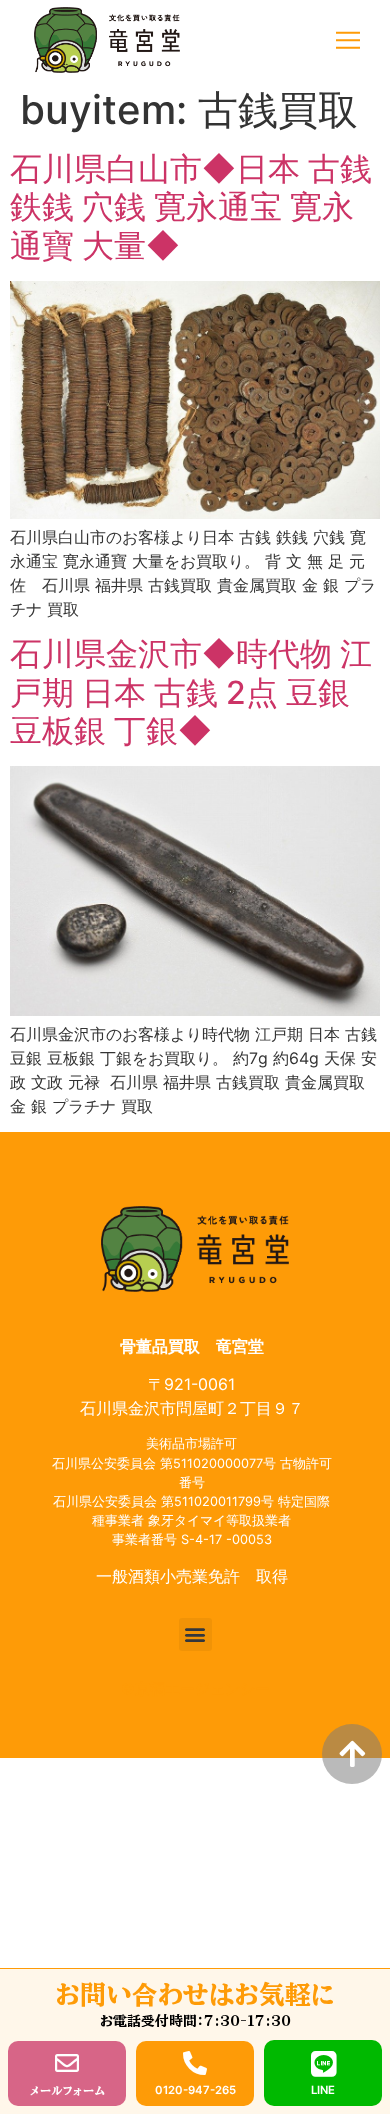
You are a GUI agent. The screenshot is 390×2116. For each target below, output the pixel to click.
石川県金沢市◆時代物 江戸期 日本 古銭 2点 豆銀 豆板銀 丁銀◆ (191, 692)
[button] (347, 40)
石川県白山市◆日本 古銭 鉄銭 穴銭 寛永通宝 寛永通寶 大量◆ (191, 207)
